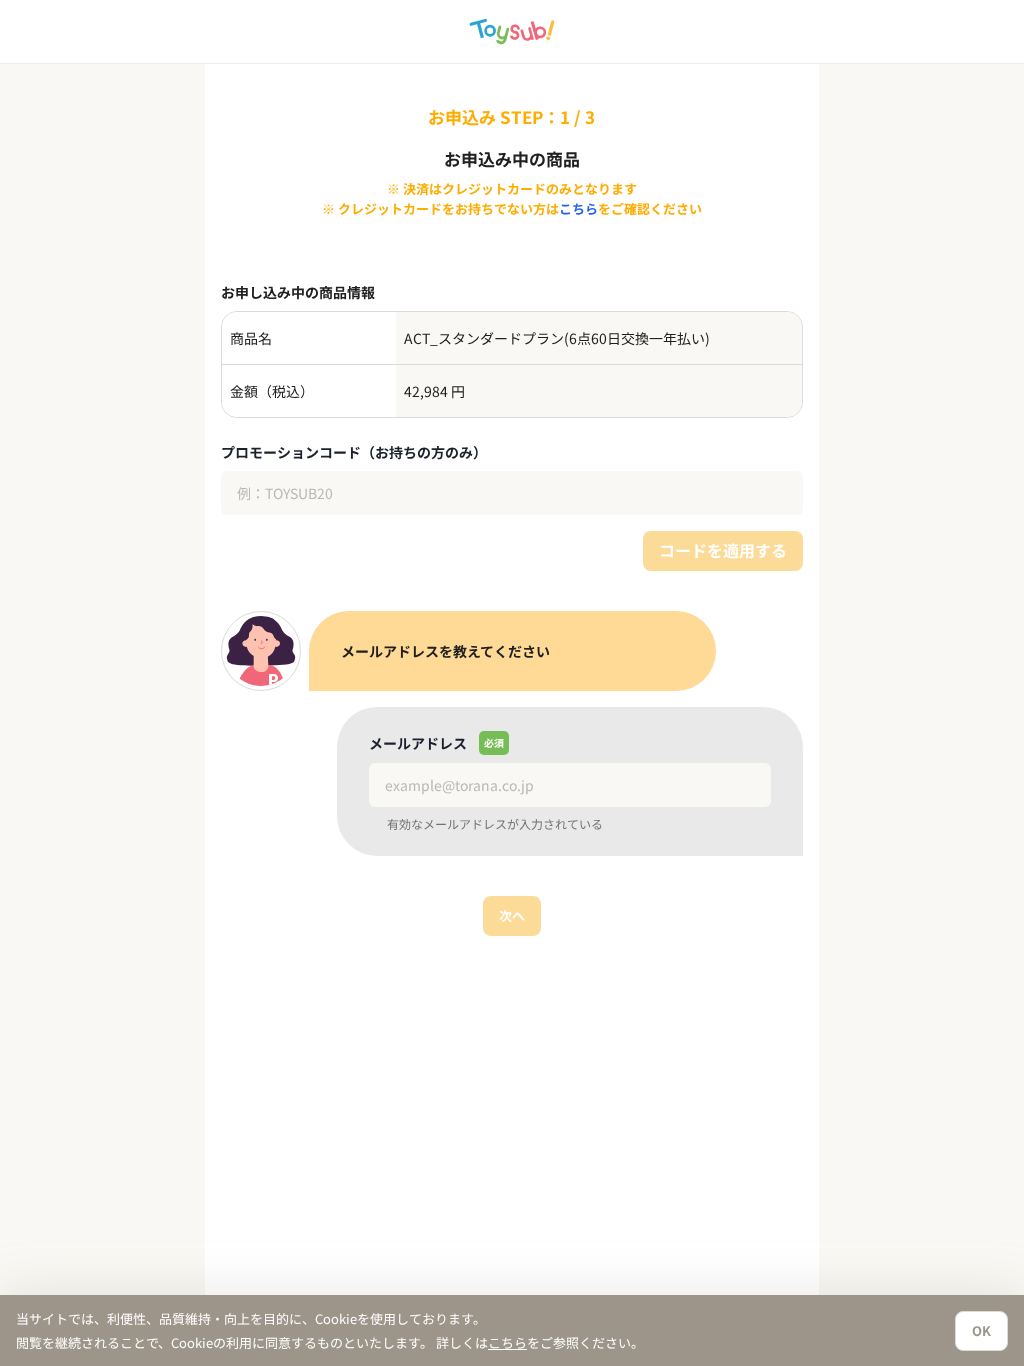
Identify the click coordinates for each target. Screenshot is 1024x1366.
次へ (512, 915)
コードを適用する (723, 550)
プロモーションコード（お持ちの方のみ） (354, 452)
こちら (578, 208)
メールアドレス (418, 743)
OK (981, 1330)
